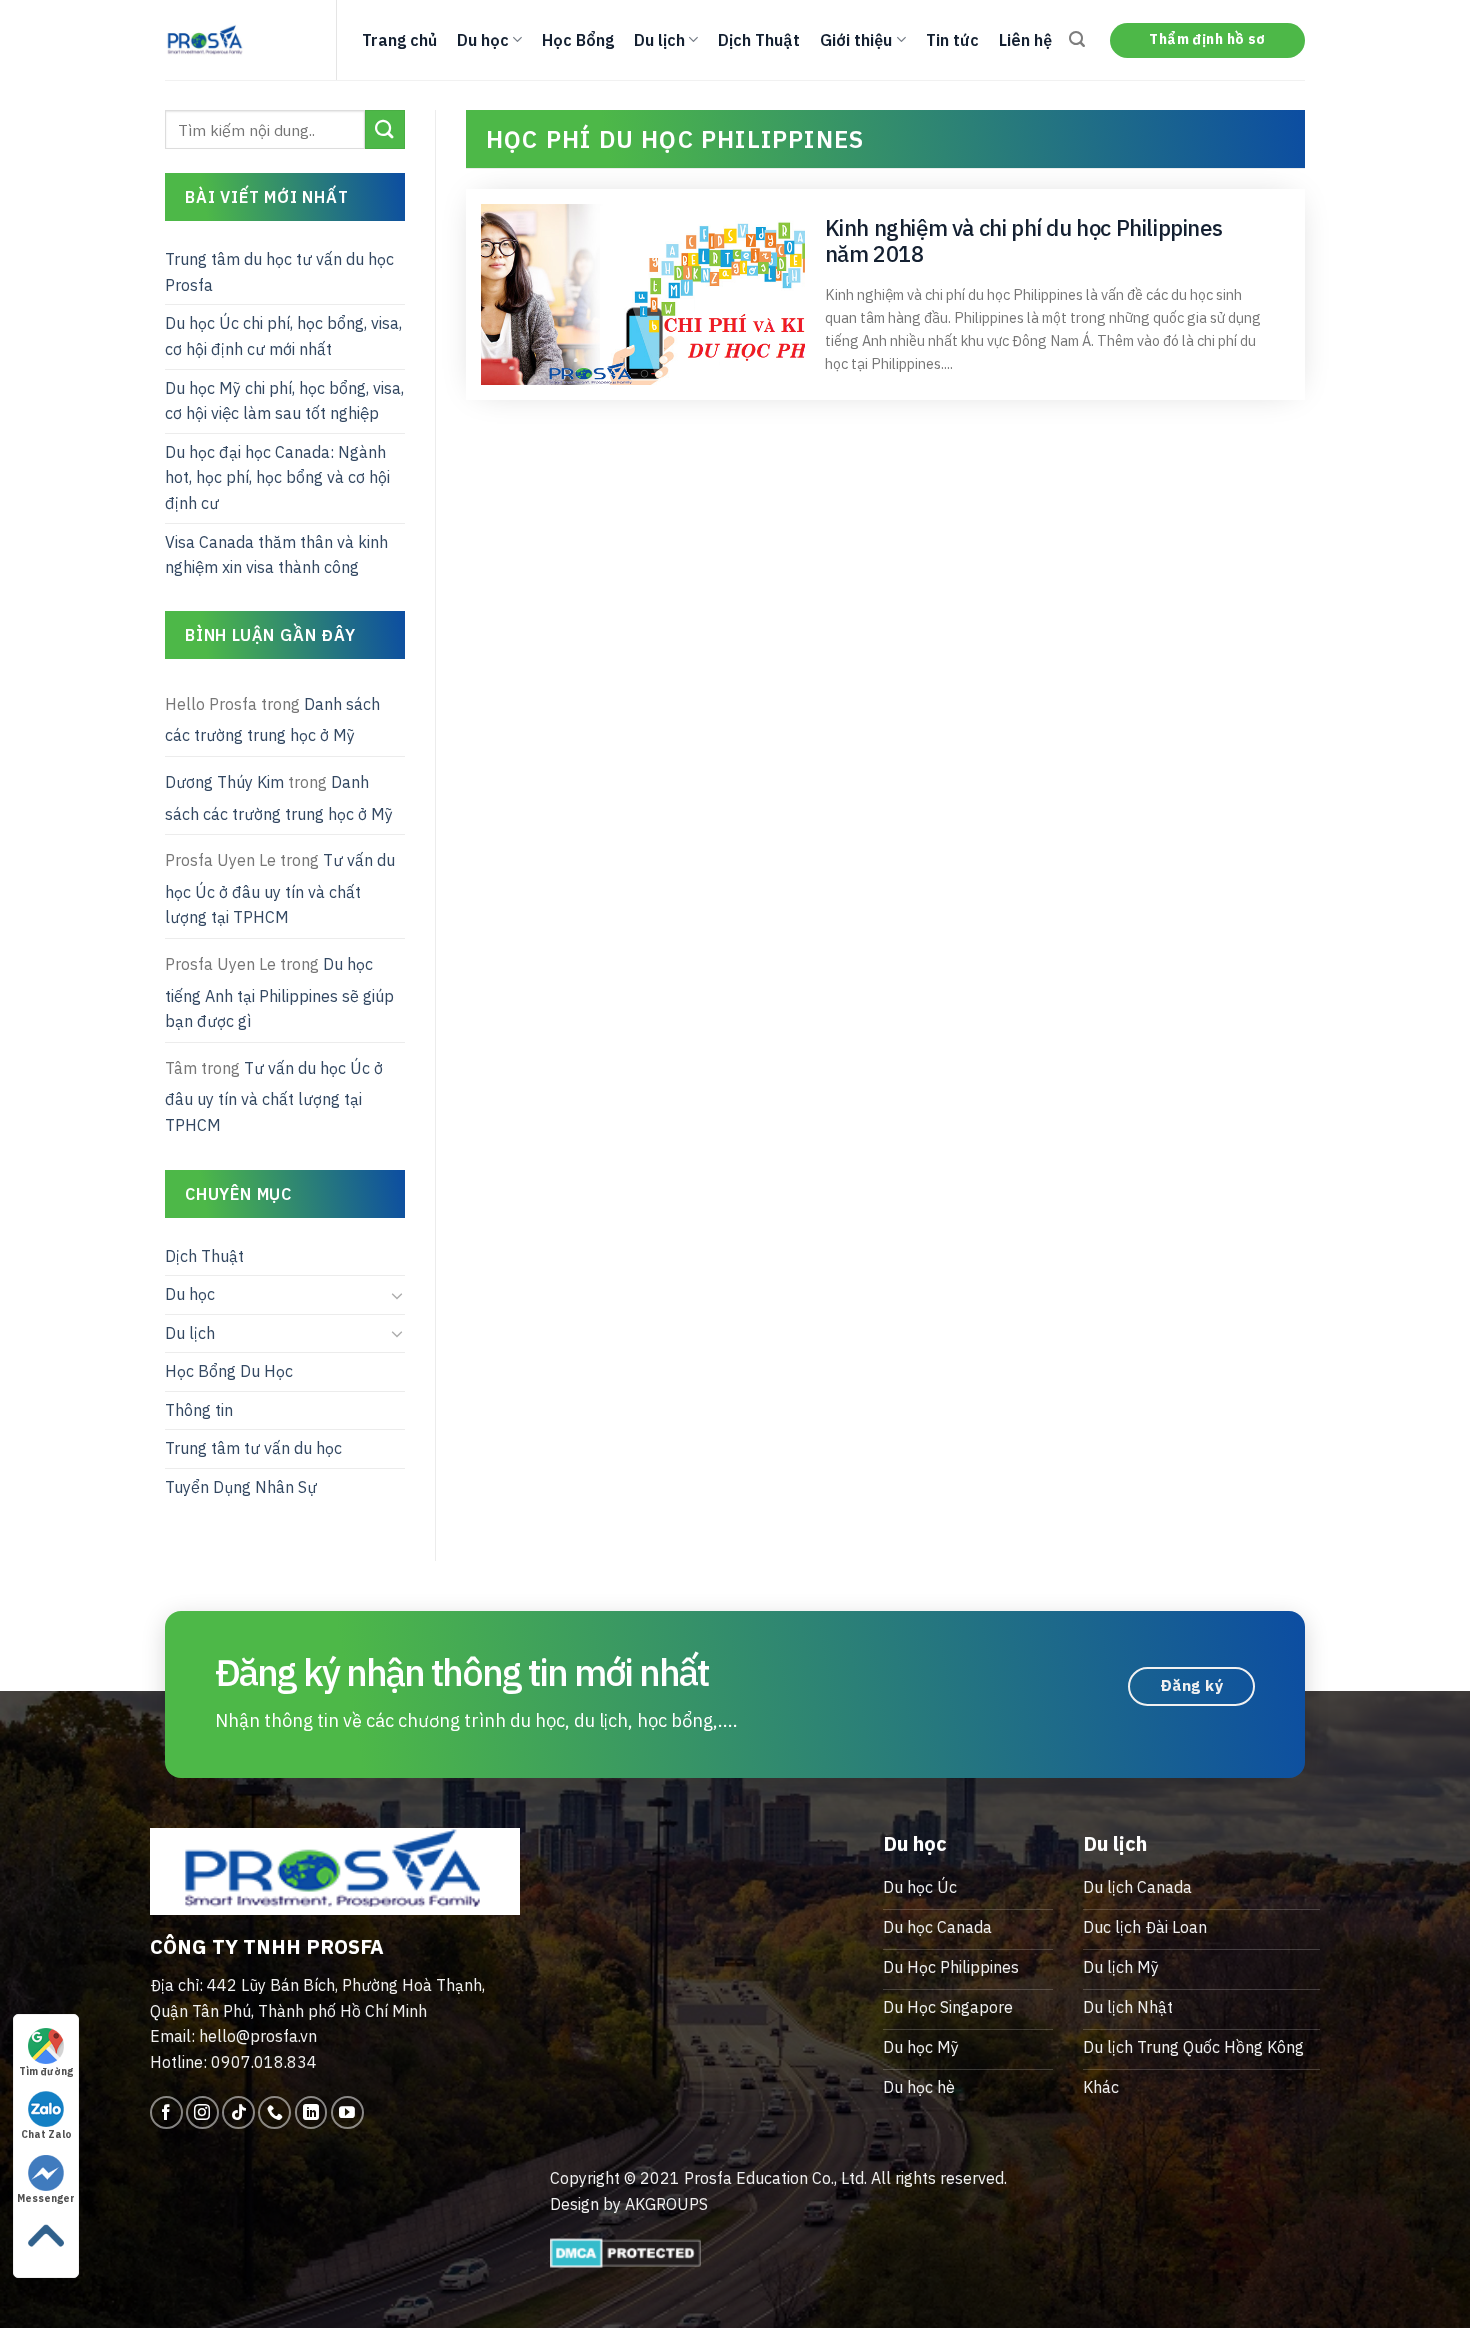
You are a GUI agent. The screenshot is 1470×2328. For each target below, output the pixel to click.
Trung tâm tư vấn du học (253, 1448)
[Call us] (274, 2112)
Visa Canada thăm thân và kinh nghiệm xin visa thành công (276, 555)
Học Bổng (578, 40)
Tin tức (952, 40)
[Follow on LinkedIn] (311, 2112)
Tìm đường (46, 2071)
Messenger (46, 2198)
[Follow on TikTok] (238, 2112)
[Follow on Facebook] (166, 2112)
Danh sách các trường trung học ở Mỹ (272, 720)
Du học (483, 40)
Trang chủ (399, 40)
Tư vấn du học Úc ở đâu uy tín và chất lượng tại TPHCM (280, 888)
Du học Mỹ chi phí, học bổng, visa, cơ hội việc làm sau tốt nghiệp (284, 401)
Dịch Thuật (759, 40)
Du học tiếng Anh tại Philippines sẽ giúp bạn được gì (279, 992)
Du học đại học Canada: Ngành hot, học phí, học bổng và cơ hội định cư (277, 477)
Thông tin (199, 1410)
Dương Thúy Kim (224, 782)
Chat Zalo (46, 2134)
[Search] (1077, 39)
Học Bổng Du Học (229, 1371)
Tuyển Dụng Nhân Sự (241, 1487)
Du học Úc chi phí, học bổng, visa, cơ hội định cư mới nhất (283, 336)
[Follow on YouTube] (347, 2112)
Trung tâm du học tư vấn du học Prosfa (279, 272)
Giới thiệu (856, 40)
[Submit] (385, 129)
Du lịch (659, 40)
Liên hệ (1025, 40)
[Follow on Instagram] (202, 2112)
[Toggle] (397, 1295)
